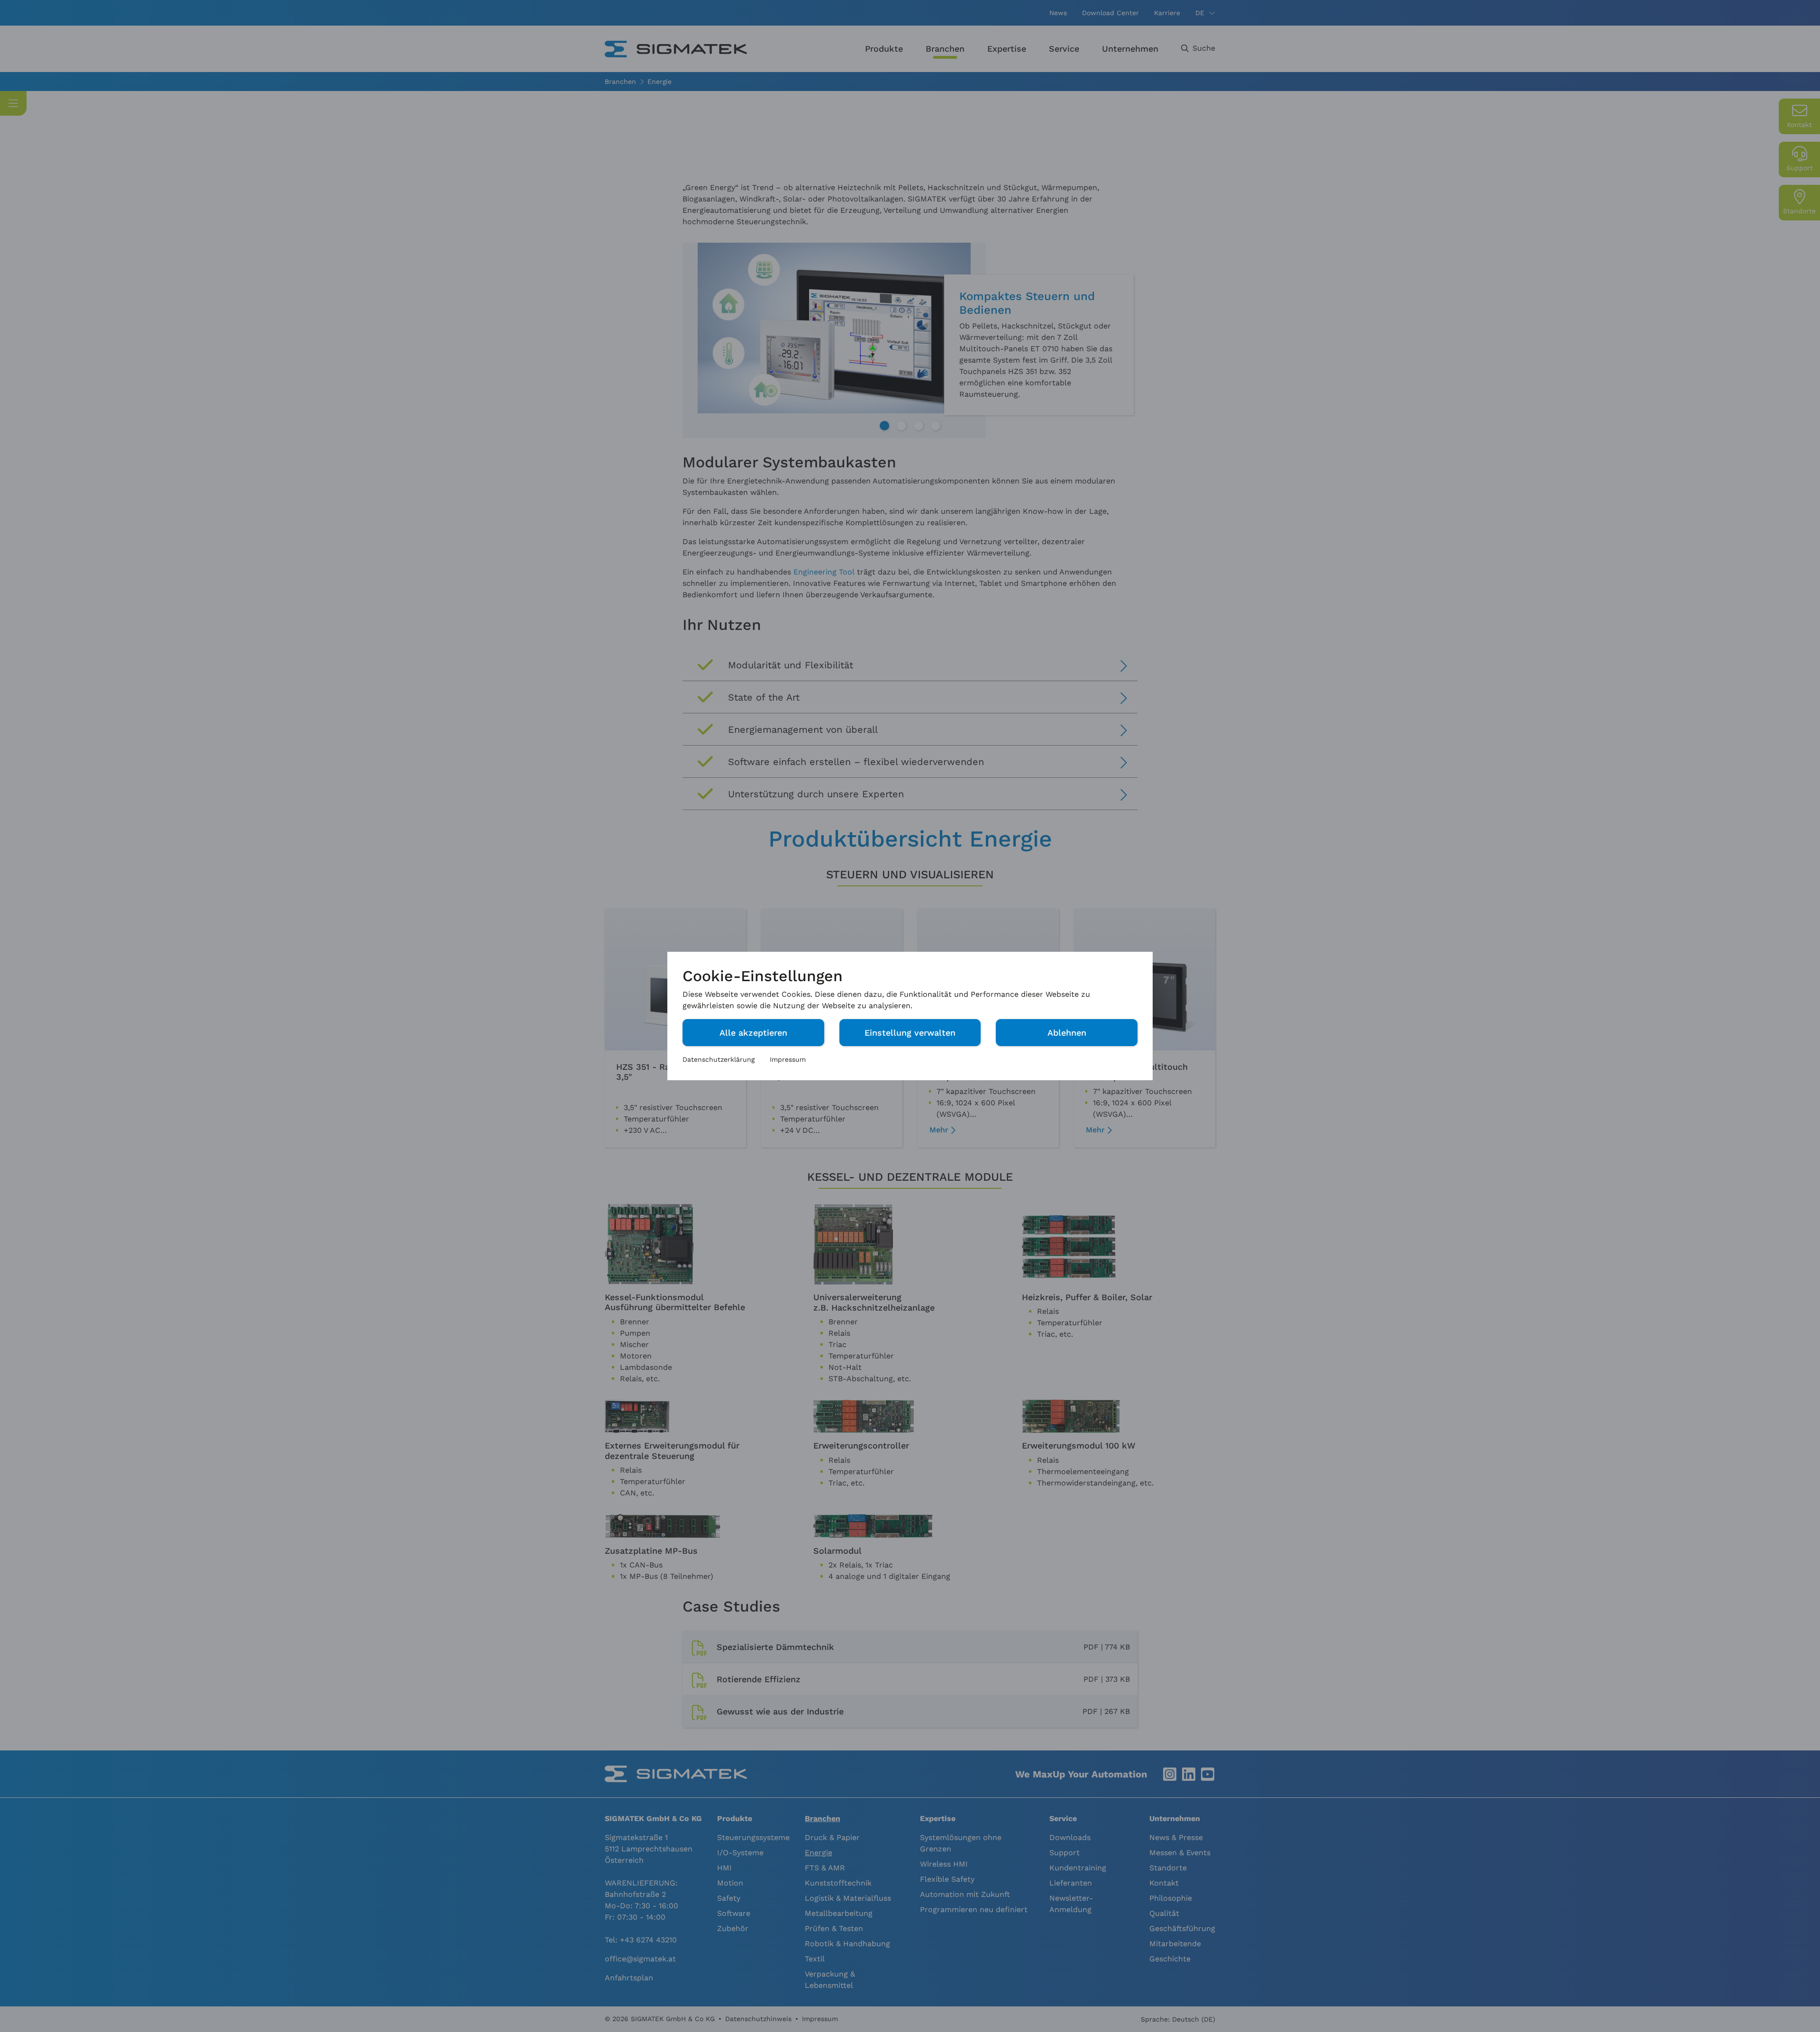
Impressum (788, 1059)
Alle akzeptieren (753, 1033)
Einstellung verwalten (910, 1033)
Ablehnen (1067, 1033)
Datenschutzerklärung (719, 1059)
